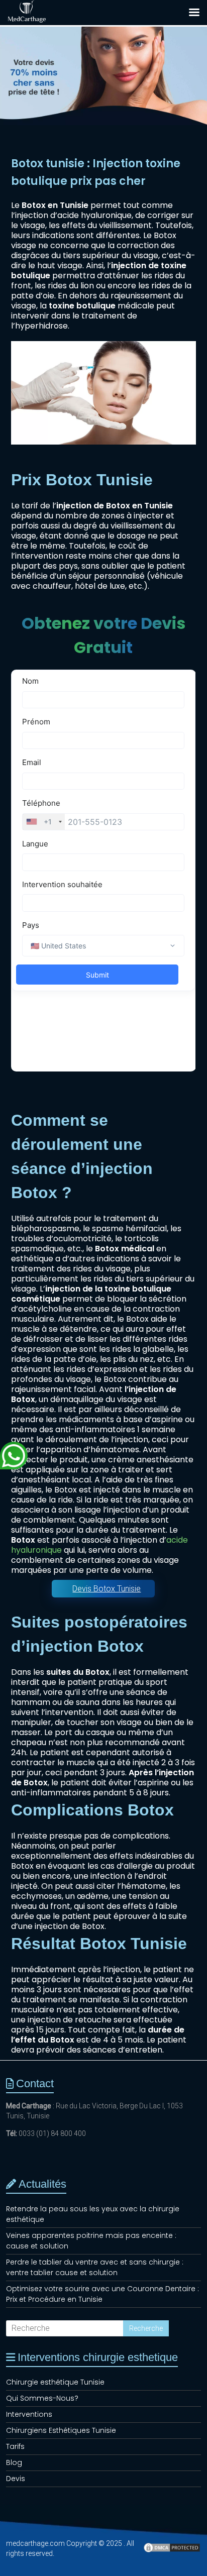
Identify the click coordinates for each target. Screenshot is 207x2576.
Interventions (29, 2414)
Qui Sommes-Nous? (42, 2398)
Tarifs (15, 2446)
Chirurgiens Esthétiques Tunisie (61, 2430)
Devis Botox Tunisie (107, 1589)
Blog (14, 2462)
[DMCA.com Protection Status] (172, 2552)
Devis (16, 2479)
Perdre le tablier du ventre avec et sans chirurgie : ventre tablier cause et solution (95, 2267)
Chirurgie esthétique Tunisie (55, 2382)
